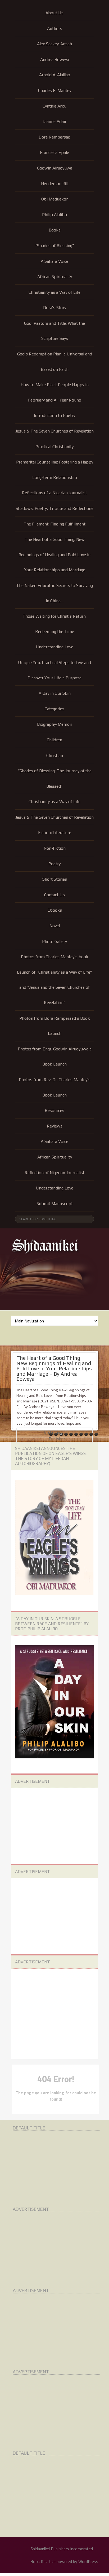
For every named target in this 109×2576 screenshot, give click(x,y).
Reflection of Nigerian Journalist (54, 1173)
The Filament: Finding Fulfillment (54, 524)
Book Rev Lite (43, 2561)
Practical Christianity (54, 447)
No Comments (56, 1432)
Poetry (54, 864)
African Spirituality (55, 277)
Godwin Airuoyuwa (55, 168)
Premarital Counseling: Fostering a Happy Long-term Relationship (55, 470)
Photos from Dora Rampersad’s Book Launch (55, 1026)
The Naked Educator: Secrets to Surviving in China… (54, 593)
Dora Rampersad (54, 137)
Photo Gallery (54, 941)
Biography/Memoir (55, 724)
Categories (54, 709)
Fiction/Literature (55, 833)
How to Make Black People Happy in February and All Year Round (55, 392)
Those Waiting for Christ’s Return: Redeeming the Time (54, 624)
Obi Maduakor (54, 199)
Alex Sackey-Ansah (54, 44)
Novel (55, 926)
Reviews (55, 1126)
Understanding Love (54, 647)
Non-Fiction (55, 848)
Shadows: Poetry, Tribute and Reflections (54, 508)
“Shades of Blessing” (55, 246)
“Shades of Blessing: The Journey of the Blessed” (55, 779)
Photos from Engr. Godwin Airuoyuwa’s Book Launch (55, 1057)
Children (54, 740)
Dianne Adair (54, 121)
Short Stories (55, 879)
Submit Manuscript (55, 1204)
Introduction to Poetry (54, 415)
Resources (54, 1110)
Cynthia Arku (54, 106)
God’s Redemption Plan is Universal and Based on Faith (55, 362)
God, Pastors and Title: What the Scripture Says (54, 331)
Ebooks (55, 910)
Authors (55, 28)
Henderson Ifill (55, 184)
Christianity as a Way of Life (54, 292)
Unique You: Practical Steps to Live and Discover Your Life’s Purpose (54, 670)
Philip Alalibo (54, 215)
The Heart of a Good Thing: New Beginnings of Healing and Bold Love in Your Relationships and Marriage (54, 555)
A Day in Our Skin (55, 693)
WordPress (88, 2561)
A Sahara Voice (54, 261)
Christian (55, 756)
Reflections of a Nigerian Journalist (54, 493)
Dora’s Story (55, 308)
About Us (54, 13)
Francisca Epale (54, 152)
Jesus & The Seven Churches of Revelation (54, 431)
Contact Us (54, 895)
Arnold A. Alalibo (55, 75)
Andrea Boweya (55, 59)
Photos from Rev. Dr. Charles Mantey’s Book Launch (55, 1087)
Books (55, 230)
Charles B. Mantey (55, 90)
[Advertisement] (55, 1825)
